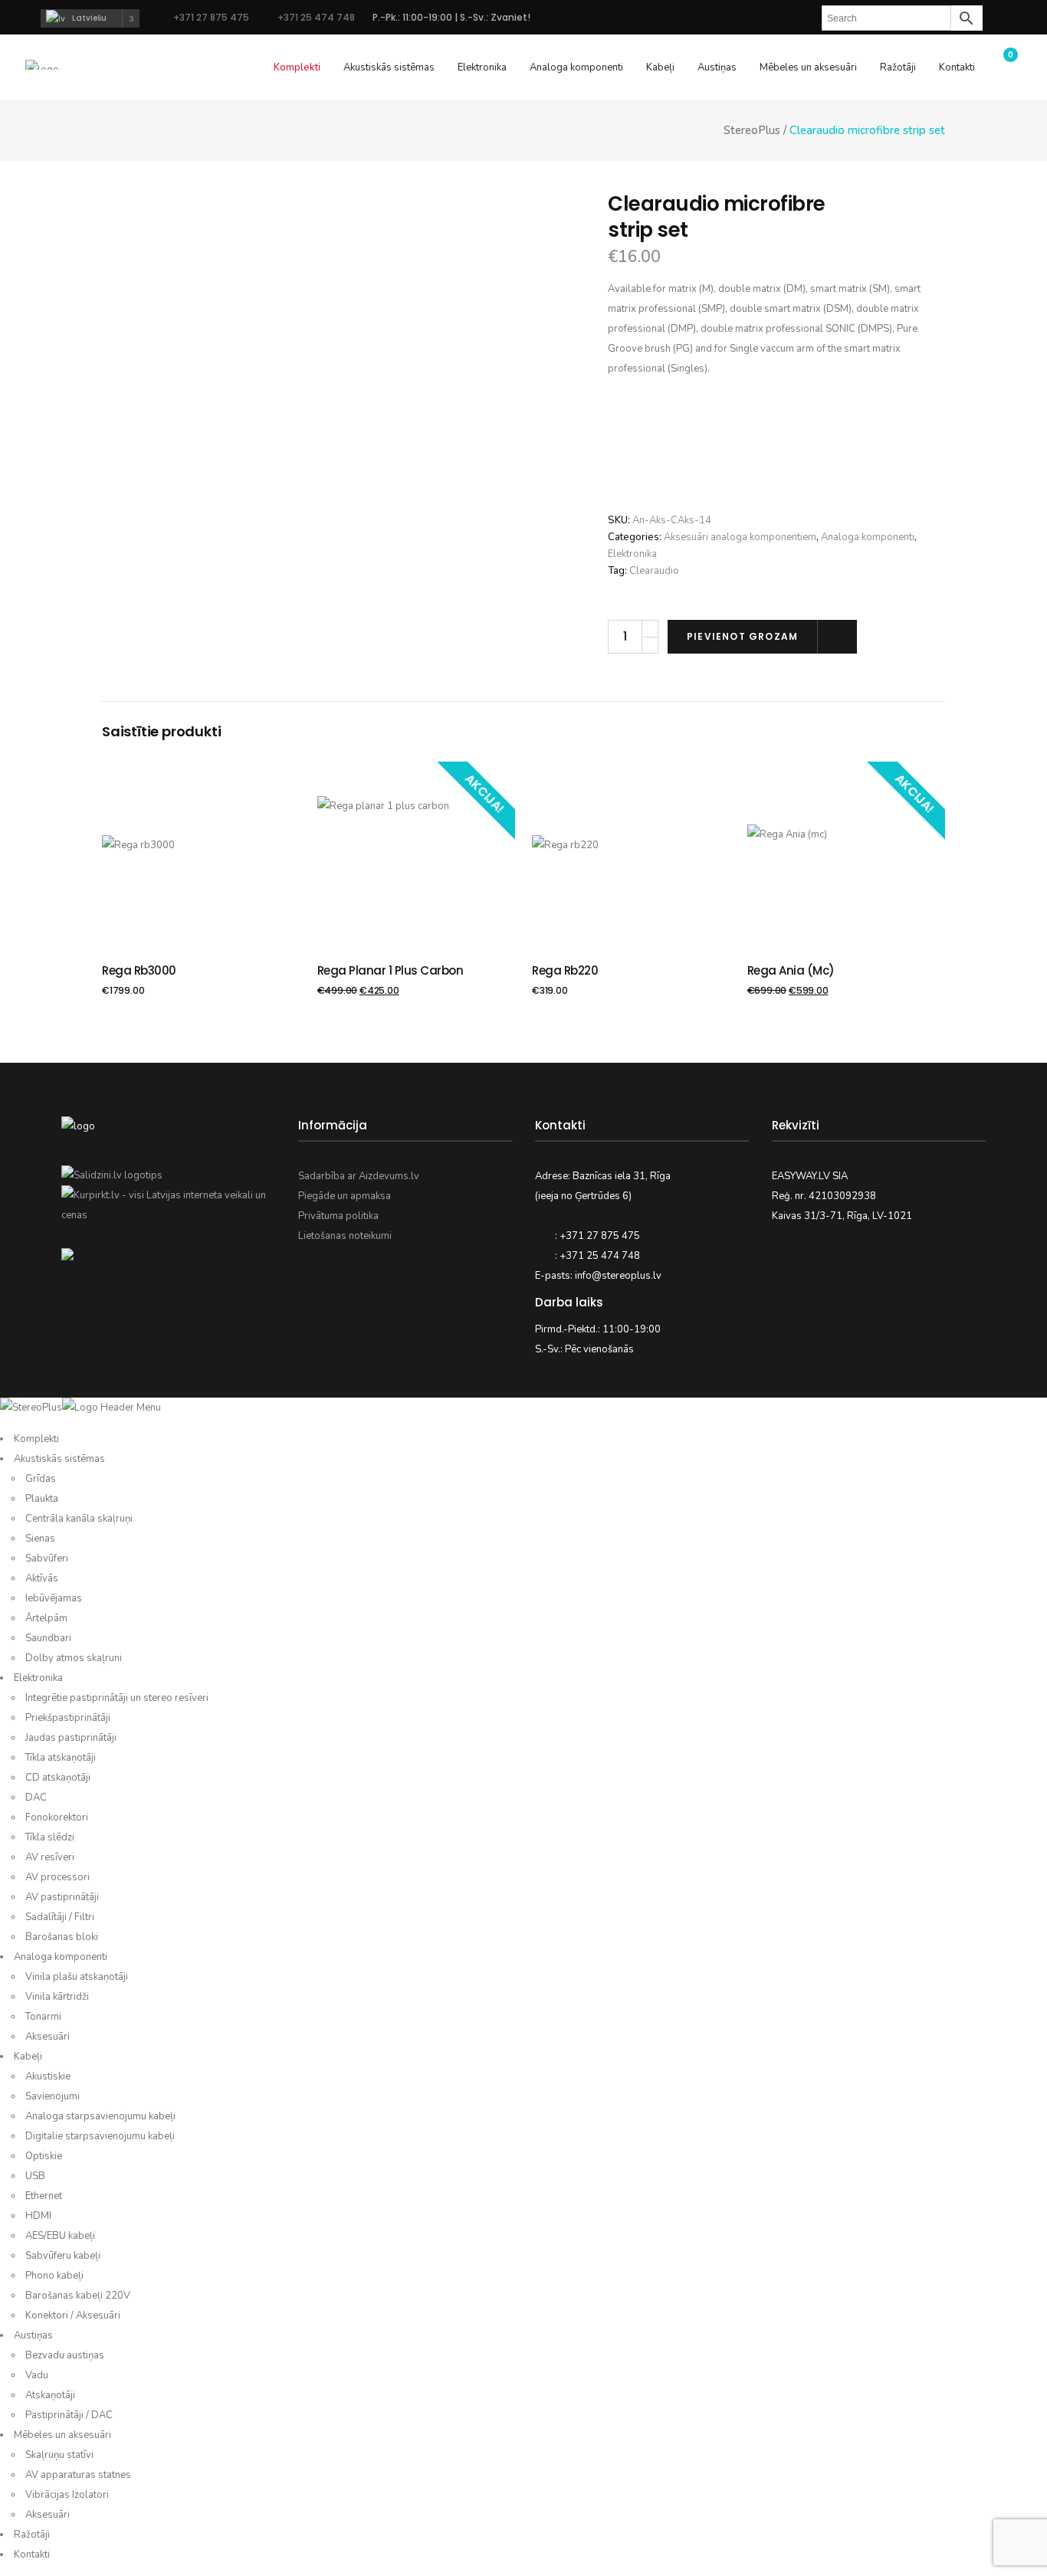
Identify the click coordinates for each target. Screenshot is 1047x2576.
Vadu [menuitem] (37, 2375)
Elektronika (632, 554)
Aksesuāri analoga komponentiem (740, 537)
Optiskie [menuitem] (44, 2156)
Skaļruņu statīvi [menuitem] (59, 2455)
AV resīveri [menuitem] (50, 1857)
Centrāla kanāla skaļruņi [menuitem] (79, 1519)
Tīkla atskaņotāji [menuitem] (61, 1758)
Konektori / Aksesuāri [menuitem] (73, 2315)
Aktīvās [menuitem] (42, 1578)
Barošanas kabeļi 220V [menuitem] (78, 2296)
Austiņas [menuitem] (33, 2335)
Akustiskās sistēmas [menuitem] (59, 1459)
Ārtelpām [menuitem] (46, 1618)
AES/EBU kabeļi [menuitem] (60, 2236)
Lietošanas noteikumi (345, 1236)
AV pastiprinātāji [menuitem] (62, 1897)
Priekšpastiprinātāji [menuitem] (68, 1718)
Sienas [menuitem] (40, 1539)
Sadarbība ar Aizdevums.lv (359, 1176)
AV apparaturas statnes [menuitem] (78, 2475)
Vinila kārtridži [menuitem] (57, 1997)
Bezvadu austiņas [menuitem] (65, 2355)
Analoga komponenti (868, 537)
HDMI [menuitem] (38, 2216)
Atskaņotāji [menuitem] (50, 2395)
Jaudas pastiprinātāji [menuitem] (71, 1738)
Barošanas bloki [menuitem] (62, 1937)
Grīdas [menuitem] (41, 1479)
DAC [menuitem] (36, 1798)
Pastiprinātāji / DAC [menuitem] (69, 2415)
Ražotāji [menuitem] (32, 2535)
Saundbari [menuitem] (48, 1638)
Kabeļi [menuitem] (28, 2057)
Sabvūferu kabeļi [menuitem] (63, 2256)
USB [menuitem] (35, 2176)
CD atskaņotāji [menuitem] (58, 1778)
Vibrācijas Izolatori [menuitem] (67, 2495)
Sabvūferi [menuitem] (47, 1558)
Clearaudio (654, 571)
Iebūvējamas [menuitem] (54, 1598)
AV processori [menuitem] (57, 1877)
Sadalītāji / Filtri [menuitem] (60, 1917)
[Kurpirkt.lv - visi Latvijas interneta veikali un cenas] (168, 1215)
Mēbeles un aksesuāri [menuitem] (62, 2435)
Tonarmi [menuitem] (43, 2017)
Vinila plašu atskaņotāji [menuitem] (77, 1977)
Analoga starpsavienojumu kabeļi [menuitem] (100, 2116)
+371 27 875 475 (211, 17)
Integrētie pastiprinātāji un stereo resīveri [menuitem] (117, 1698)
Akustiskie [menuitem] (48, 2076)
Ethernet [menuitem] (44, 2196)
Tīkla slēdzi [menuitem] (50, 1837)
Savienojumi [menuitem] (53, 2096)
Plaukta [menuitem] (42, 1499)
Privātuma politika (338, 1216)
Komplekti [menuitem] (36, 1439)
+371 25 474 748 (315, 17)
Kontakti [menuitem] (32, 2555)
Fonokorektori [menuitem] (57, 1817)
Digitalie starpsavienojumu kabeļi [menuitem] (100, 2136)
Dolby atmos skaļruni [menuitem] (74, 1658)
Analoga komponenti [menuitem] (61, 1957)
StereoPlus (752, 131)
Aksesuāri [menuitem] (48, 2037)
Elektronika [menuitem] (38, 1678)
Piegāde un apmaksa (345, 1196)
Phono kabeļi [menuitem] (54, 2276)
